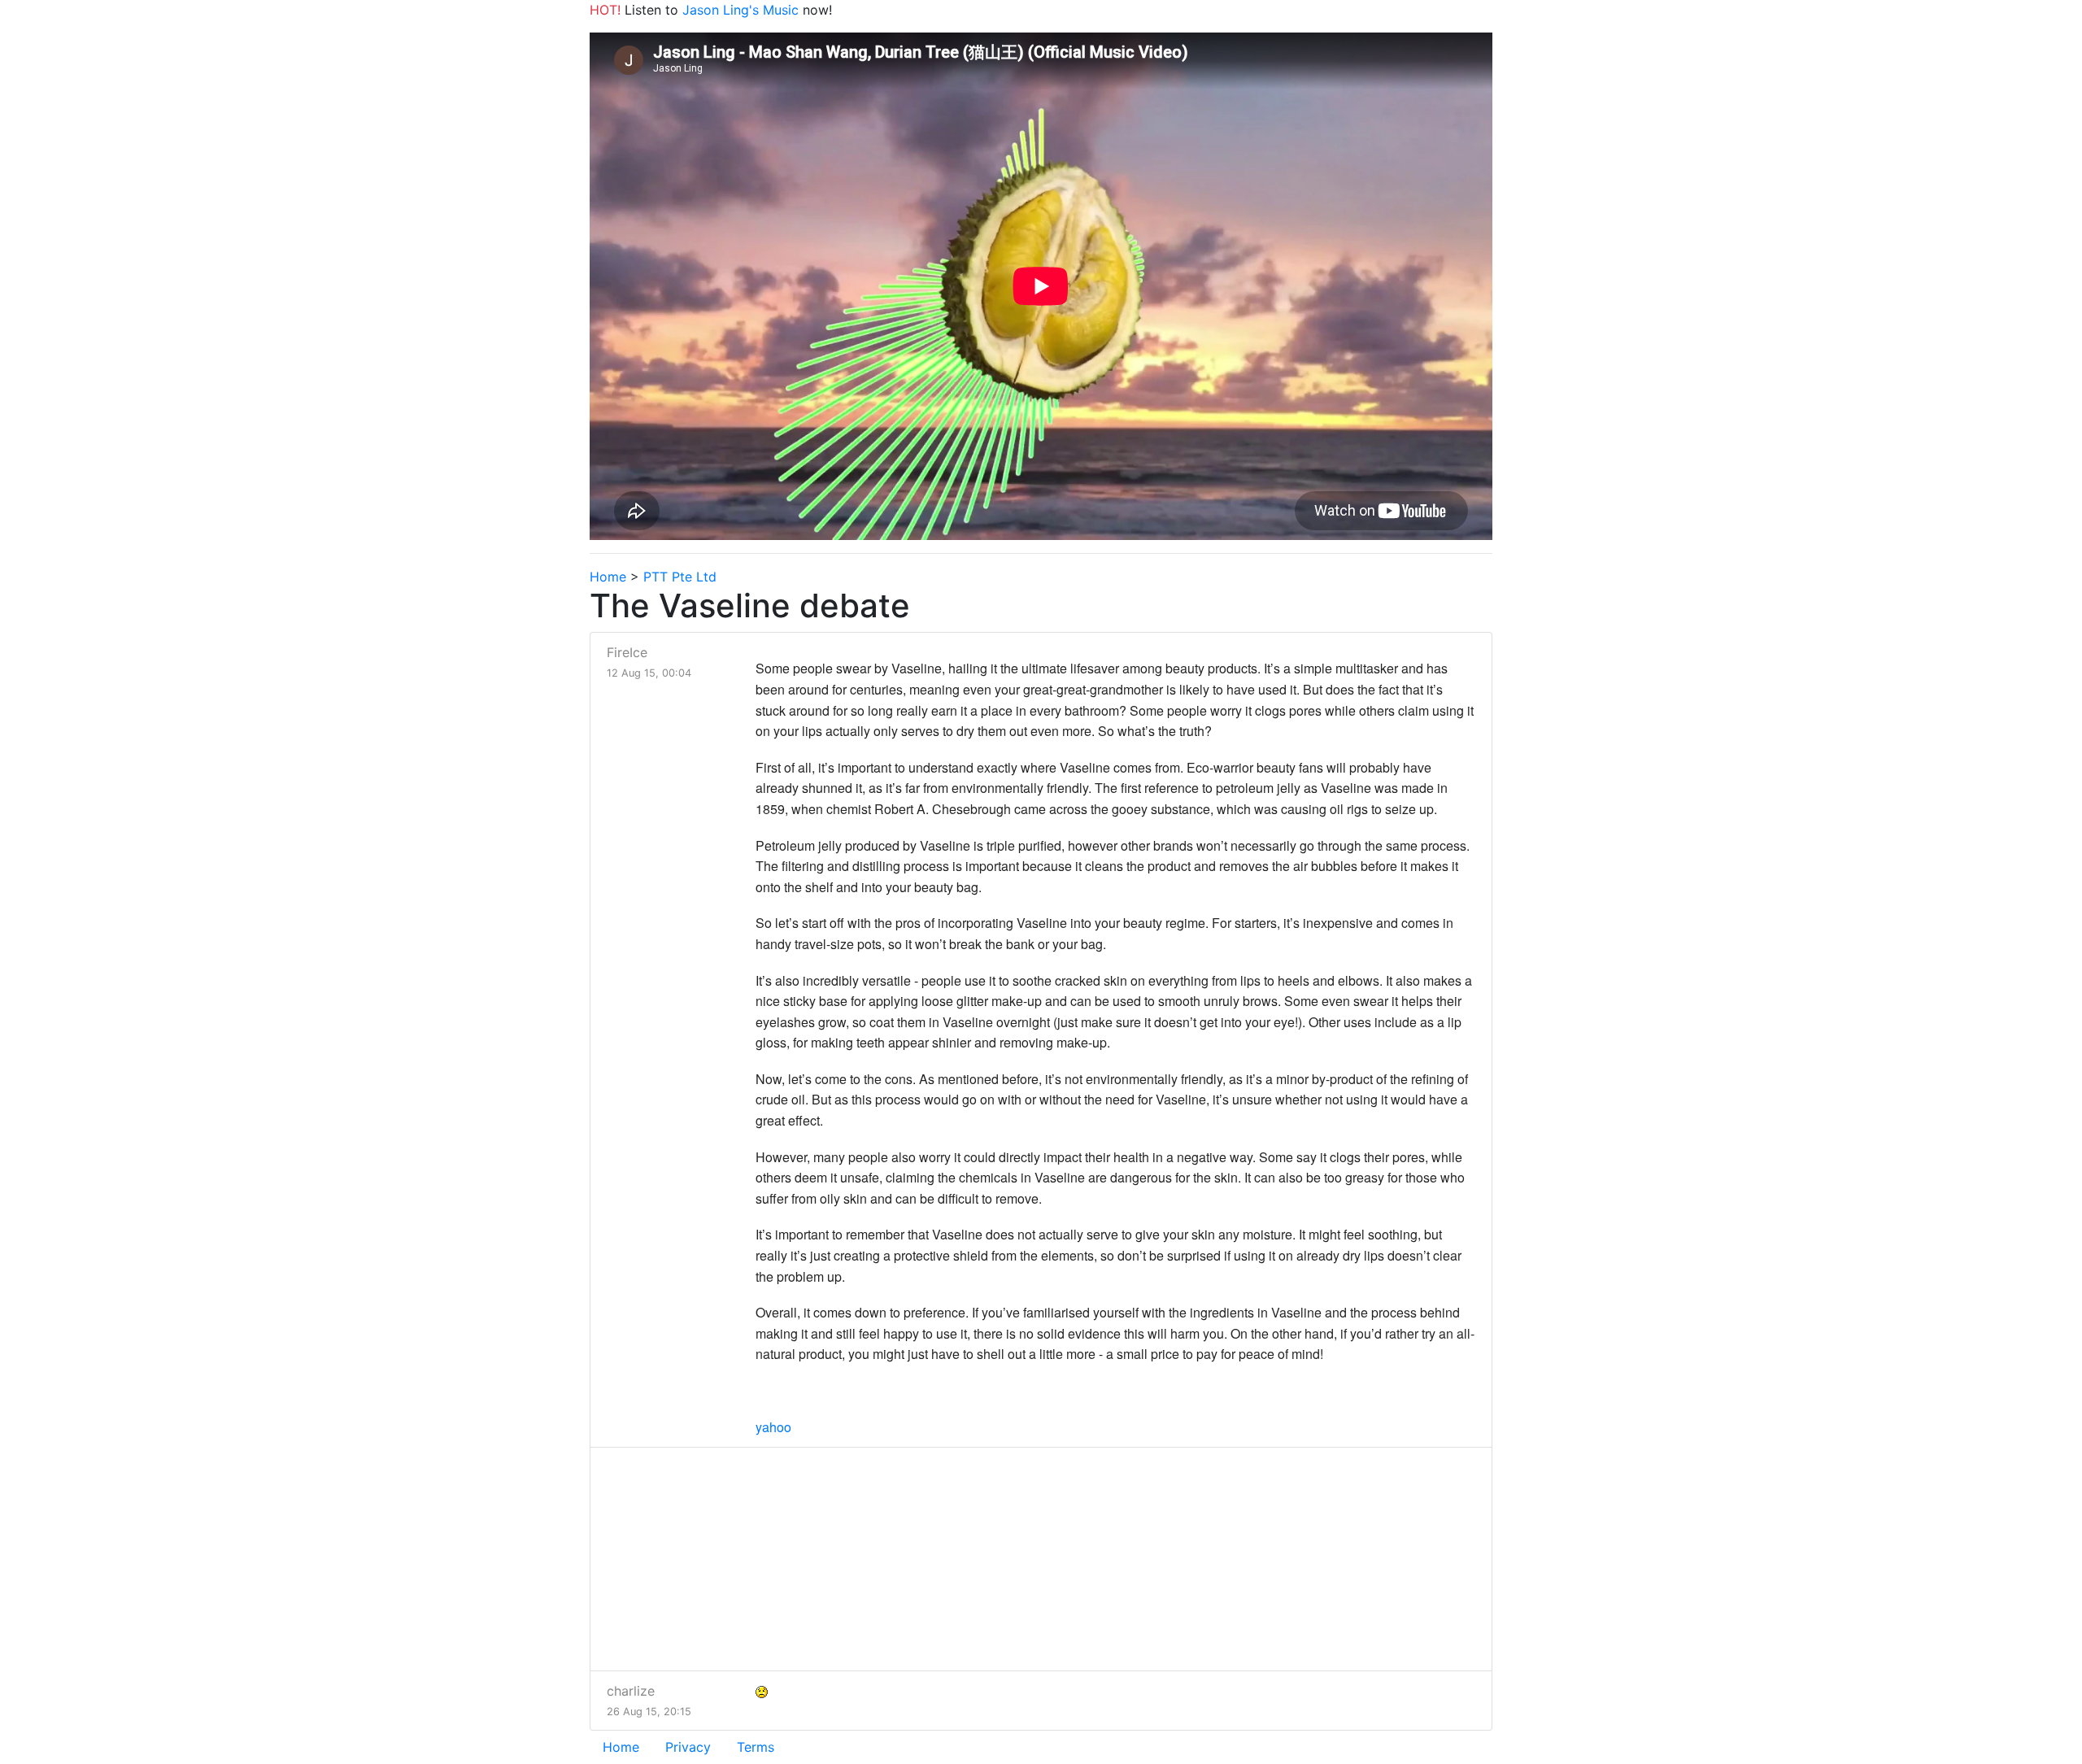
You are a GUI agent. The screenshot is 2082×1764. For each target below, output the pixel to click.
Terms (756, 1747)
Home (608, 577)
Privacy (688, 1747)
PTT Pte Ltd (680, 577)
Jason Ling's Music (740, 10)
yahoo (773, 1427)
